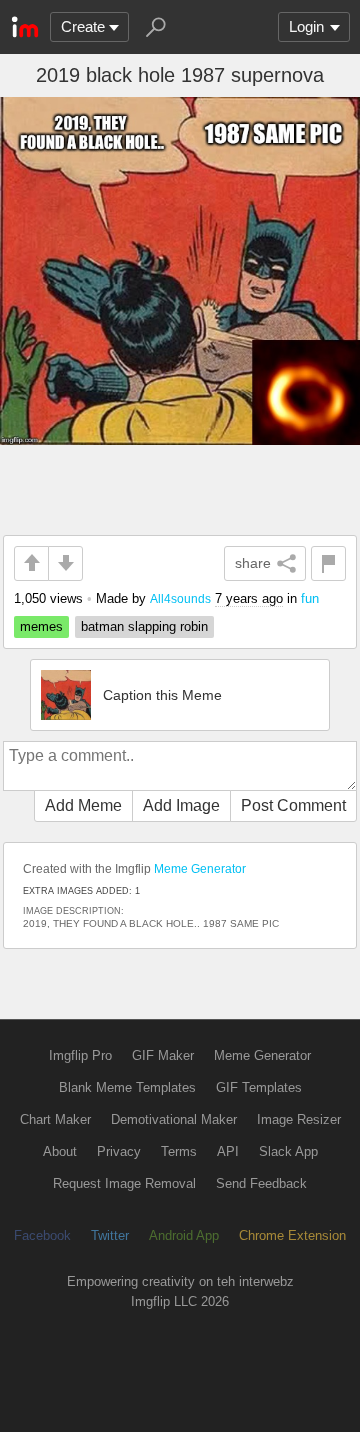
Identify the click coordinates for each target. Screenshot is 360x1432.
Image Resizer (299, 1119)
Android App (184, 1235)
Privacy (119, 1151)
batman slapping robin (144, 626)
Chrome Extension (292, 1235)
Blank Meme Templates (127, 1087)
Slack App (288, 1151)
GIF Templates (259, 1087)
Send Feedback (261, 1183)
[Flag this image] (328, 563)
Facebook (42, 1235)
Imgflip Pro (80, 1055)
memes (41, 626)
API (228, 1151)
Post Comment (293, 805)
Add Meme (83, 805)
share (253, 563)
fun (310, 598)
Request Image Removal (124, 1183)
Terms (179, 1151)
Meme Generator (200, 869)
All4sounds (180, 598)
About (60, 1151)
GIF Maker (163, 1055)
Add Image (181, 805)
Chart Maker (55, 1119)
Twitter (110, 1235)
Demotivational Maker (174, 1119)
